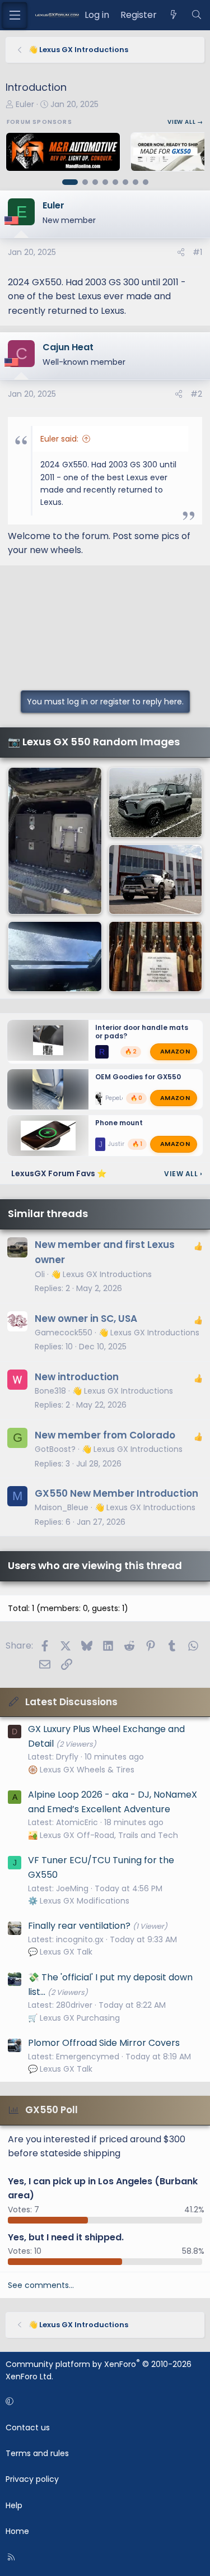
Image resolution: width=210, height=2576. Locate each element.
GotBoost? (55, 1449)
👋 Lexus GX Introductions (101, 1274)
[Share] (181, 252)
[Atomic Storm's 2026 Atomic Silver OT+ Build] (156, 880)
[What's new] (174, 15)
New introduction (77, 1377)
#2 (196, 394)
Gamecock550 (64, 1333)
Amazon (175, 1051)
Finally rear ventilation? (79, 1926)
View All (183, 1174)
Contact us (28, 2428)
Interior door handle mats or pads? (142, 1032)
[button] (103, 2401)
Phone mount (119, 1123)
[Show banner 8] (146, 182)
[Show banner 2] (85, 182)
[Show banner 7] (136, 182)
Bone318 (50, 1391)
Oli (40, 1274)
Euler (25, 104)
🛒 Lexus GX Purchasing (74, 2018)
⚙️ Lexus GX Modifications (79, 1901)
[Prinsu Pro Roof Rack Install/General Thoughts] (55, 957)
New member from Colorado (105, 1435)
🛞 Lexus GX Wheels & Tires (81, 1770)
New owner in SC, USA (86, 1319)
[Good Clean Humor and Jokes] (156, 957)
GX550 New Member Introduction (116, 1493)
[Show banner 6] (125, 182)
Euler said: (59, 439)
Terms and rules (37, 2453)
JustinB (119, 1144)
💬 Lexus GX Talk (60, 1952)
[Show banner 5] (115, 182)
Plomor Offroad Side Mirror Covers (104, 2043)
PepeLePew (121, 1097)
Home (17, 2531)
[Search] (196, 15)
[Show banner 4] (105, 182)
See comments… (41, 2285)
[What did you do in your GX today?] (55, 841)
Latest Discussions (71, 1702)
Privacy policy (32, 2479)
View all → (185, 122)
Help (14, 2505)
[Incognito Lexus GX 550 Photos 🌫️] (156, 802)
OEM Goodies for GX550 (138, 1077)
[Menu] (15, 15)
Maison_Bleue (62, 1507)
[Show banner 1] (70, 182)
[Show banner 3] (95, 182)
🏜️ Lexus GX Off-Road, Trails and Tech (103, 1835)
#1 (197, 252)
